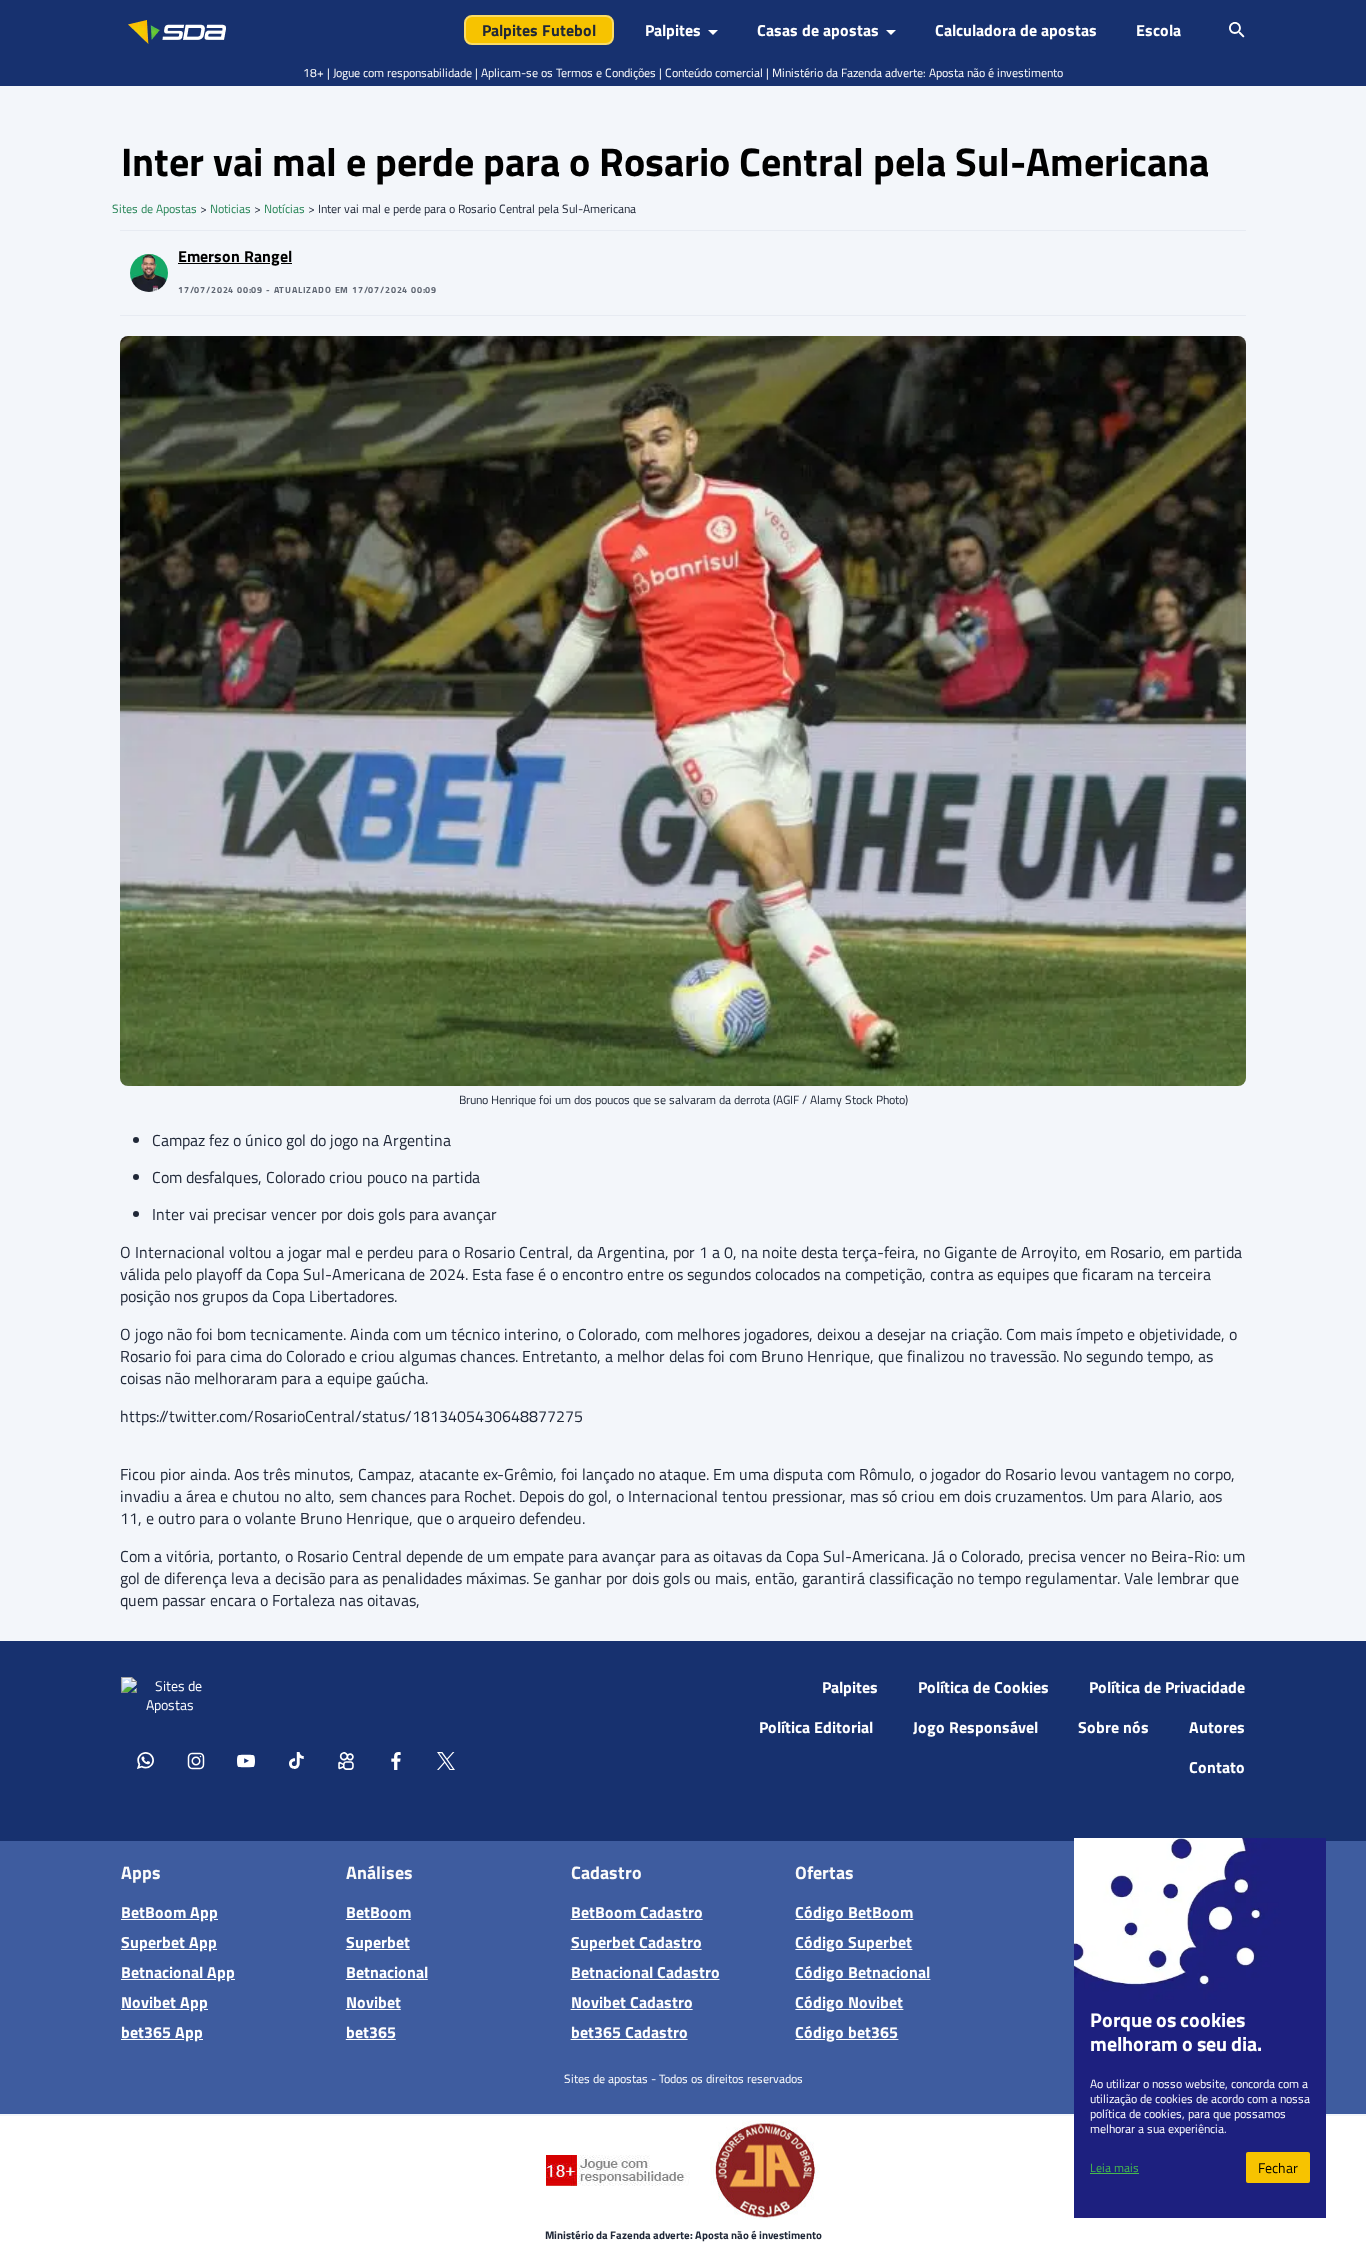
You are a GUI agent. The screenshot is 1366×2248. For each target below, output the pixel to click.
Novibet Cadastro (632, 2002)
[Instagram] (196, 1760)
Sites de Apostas (154, 208)
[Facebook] (396, 1760)
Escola (1158, 30)
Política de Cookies (983, 1687)
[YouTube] (246, 1760)
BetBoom (378, 1912)
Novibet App (164, 2002)
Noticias (230, 208)
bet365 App (162, 2032)
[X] (446, 1760)
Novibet (373, 2002)
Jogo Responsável (975, 1727)
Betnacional (387, 1972)
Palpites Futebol (539, 30)
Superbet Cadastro (636, 1942)
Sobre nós (1113, 1727)
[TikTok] (296, 1760)
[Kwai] (346, 1760)
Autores (1217, 1727)
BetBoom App (169, 1912)
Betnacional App (178, 1972)
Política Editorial (816, 1727)
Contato (1217, 1767)
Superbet (378, 1942)
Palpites (850, 1687)
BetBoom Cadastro (637, 1912)
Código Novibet (849, 2002)
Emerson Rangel (235, 256)
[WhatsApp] (146, 1760)
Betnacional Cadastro (645, 1972)
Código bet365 (846, 2032)
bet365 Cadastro (629, 2032)
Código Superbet (853, 1942)
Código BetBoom (854, 1912)
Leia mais (1114, 2167)
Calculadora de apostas (1016, 30)
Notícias (284, 208)
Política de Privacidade (1167, 1687)
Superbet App (169, 1942)
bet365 (371, 2032)
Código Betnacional (862, 1972)
